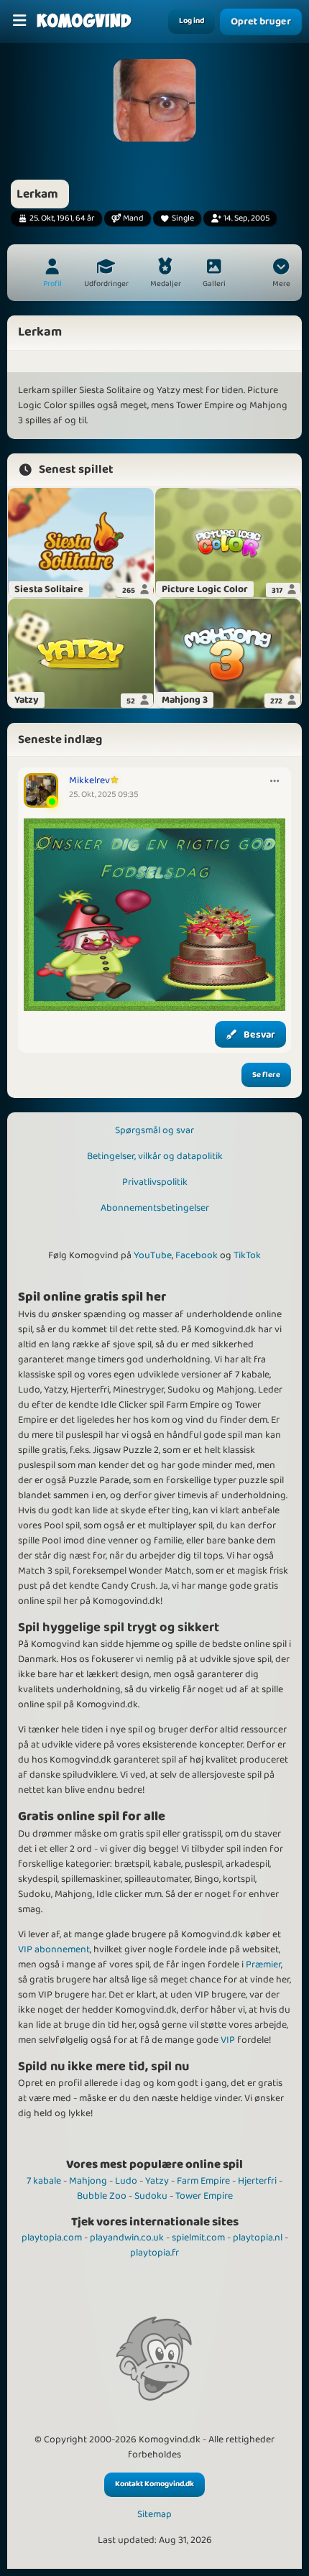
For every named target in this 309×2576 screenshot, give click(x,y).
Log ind (192, 21)
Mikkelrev (89, 780)
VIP (228, 2040)
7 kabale (44, 2181)
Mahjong (88, 2181)
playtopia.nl (258, 2238)
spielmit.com (198, 2238)
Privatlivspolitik (155, 1182)
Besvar (259, 1035)
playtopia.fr (154, 2253)
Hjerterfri (257, 2181)
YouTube (153, 1255)
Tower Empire (204, 2196)
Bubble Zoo (102, 2196)
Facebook (197, 1255)
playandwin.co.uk (127, 2238)
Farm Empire (203, 2181)
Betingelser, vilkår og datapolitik (155, 1156)
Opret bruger (261, 22)
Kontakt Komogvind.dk (154, 2484)
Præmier (263, 1965)
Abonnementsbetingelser (155, 1208)
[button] (281, 274)
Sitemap (154, 2515)
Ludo (126, 2181)
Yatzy (157, 2181)
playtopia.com (52, 2238)
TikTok (247, 1255)
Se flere (266, 1075)
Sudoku (151, 2196)
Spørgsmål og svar (154, 1130)
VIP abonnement (54, 1949)
